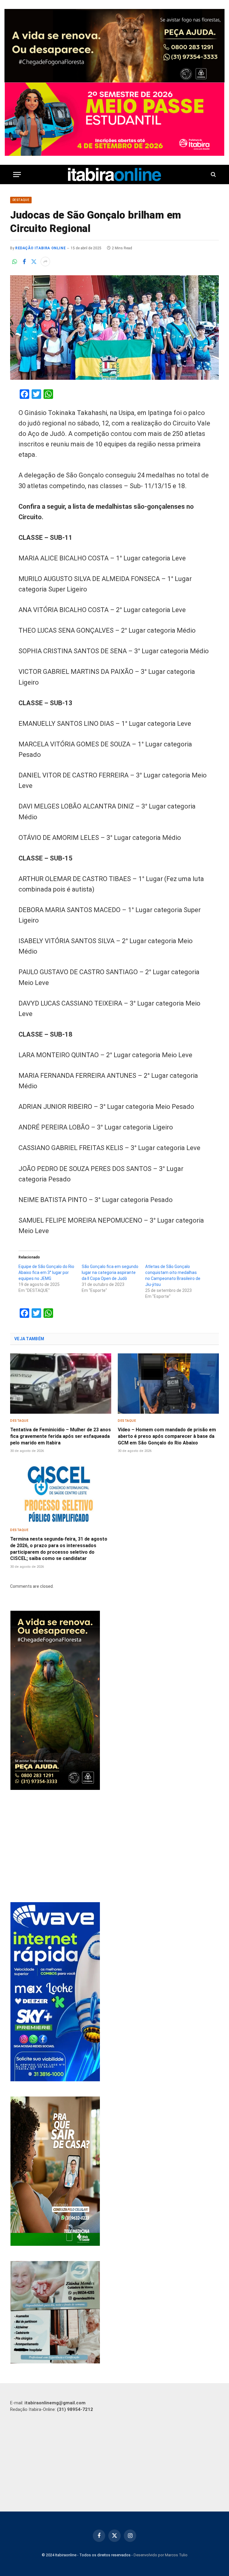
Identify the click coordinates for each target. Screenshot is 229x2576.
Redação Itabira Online (40, 248)
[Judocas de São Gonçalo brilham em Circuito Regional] (114, 328)
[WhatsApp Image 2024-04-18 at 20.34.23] (55, 2080)
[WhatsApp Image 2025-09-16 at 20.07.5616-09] (55, 2244)
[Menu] (17, 175)
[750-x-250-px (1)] (114, 119)
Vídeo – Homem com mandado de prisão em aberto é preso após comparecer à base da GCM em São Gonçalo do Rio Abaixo (167, 1436)
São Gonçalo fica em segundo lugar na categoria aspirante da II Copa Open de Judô (110, 1272)
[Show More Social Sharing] (45, 262)
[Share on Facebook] (24, 262)
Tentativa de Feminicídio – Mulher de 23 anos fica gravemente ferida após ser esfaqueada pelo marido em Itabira (61, 1436)
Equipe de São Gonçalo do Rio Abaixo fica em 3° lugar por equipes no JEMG (46, 1272)
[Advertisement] (115, 1847)
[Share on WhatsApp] (15, 262)
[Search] (213, 175)
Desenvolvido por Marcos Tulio (161, 2555)
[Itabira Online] (115, 175)
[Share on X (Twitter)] (34, 262)
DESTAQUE (21, 200)
